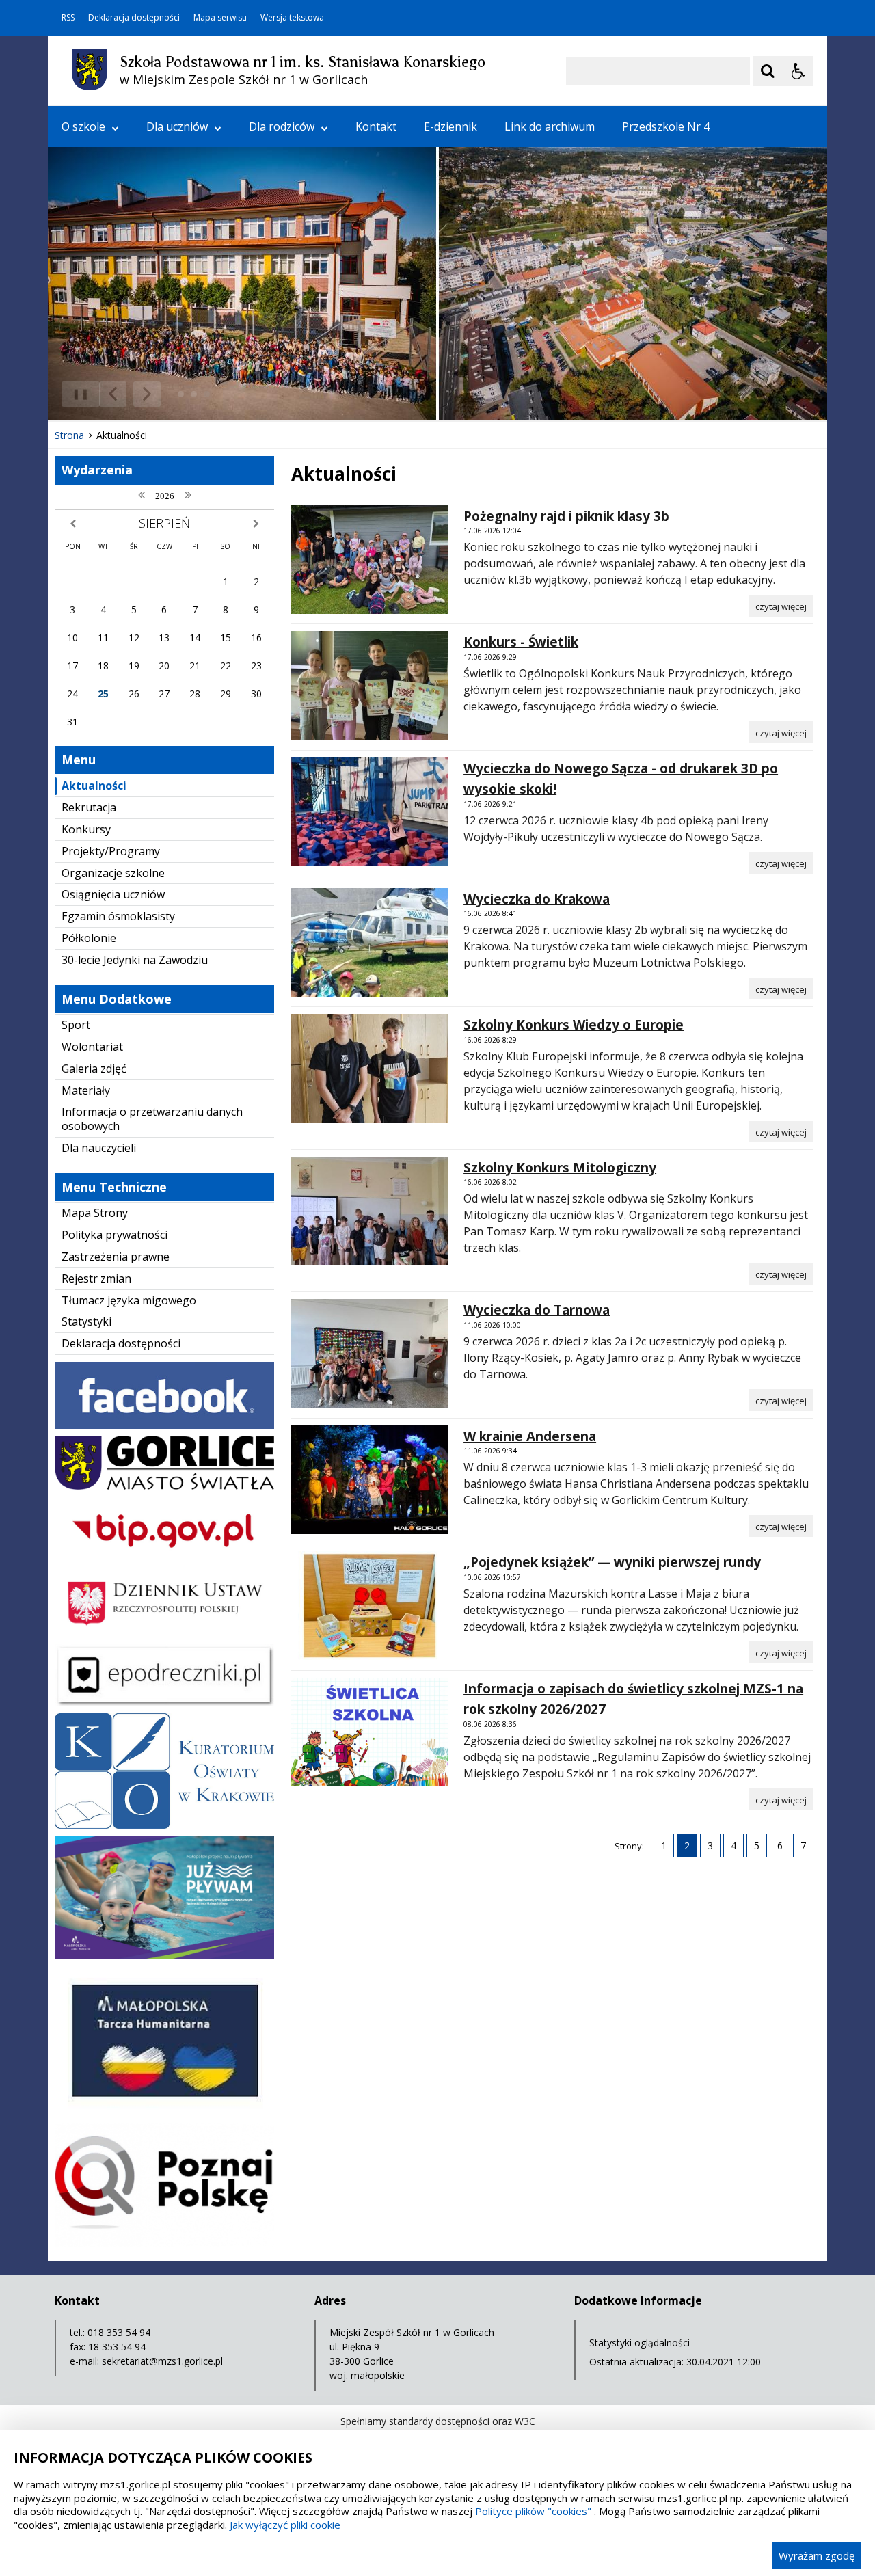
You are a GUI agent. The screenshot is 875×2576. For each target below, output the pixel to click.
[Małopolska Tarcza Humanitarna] (164, 2113)
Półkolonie (89, 938)
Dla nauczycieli (99, 1148)
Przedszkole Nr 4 (666, 126)
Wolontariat (92, 1047)
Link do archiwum (550, 126)
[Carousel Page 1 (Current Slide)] (181, 394)
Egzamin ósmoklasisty (118, 916)
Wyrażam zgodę (817, 2555)
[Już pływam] (164, 1955)
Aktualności (94, 786)
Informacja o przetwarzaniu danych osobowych (152, 1119)
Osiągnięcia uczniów (113, 894)
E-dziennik (450, 126)
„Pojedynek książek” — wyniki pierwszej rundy (612, 1562)
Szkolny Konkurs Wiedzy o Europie (574, 1025)
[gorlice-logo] (164, 1486)
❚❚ (76, 393)
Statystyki (86, 1321)
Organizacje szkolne (113, 873)
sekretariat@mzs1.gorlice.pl (162, 2361)
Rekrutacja (89, 807)
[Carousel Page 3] (207, 394)
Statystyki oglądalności (640, 2343)
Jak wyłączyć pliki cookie (285, 2525)
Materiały (86, 1090)
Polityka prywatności (115, 1235)
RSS (68, 18)
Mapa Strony (95, 1213)
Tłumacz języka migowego (129, 1300)
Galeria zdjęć (94, 1069)
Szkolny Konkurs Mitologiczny (560, 1168)
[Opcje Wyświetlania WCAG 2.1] (798, 71)
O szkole (83, 126)
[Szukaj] (768, 71)
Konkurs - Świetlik (521, 642)
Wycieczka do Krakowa (537, 899)
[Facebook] (164, 1425)
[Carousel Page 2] (194, 394)
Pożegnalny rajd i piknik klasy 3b (566, 516)
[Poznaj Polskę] (164, 2243)
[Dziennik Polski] (164, 1634)
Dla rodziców (282, 126)
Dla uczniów (177, 126)
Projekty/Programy (111, 851)
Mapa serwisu (220, 18)
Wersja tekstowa (292, 18)
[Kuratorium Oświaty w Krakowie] (164, 1825)
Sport (76, 1025)
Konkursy (86, 829)
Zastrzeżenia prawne (116, 1257)
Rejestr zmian (96, 1278)
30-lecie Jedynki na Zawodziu (135, 960)
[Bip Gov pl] (164, 1560)
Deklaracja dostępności (134, 18)
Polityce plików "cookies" (533, 2511)
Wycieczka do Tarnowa (537, 1310)
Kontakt (376, 126)
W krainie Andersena (530, 1436)
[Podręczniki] (164, 1703)
